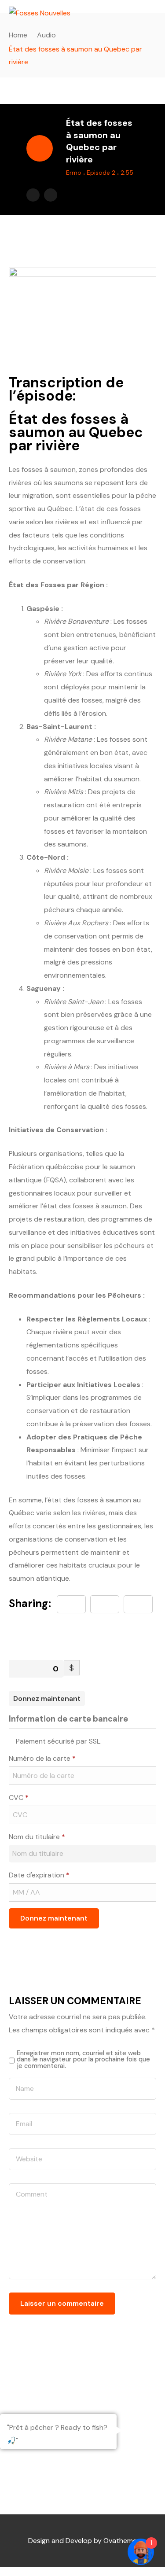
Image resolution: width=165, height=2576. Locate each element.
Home (18, 35)
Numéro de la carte (42, 1758)
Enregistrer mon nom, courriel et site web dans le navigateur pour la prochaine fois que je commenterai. (83, 2059)
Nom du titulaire (37, 1837)
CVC (19, 1798)
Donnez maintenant (47, 1698)
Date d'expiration (39, 1875)
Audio (46, 35)
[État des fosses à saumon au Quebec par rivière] (138, 1604)
